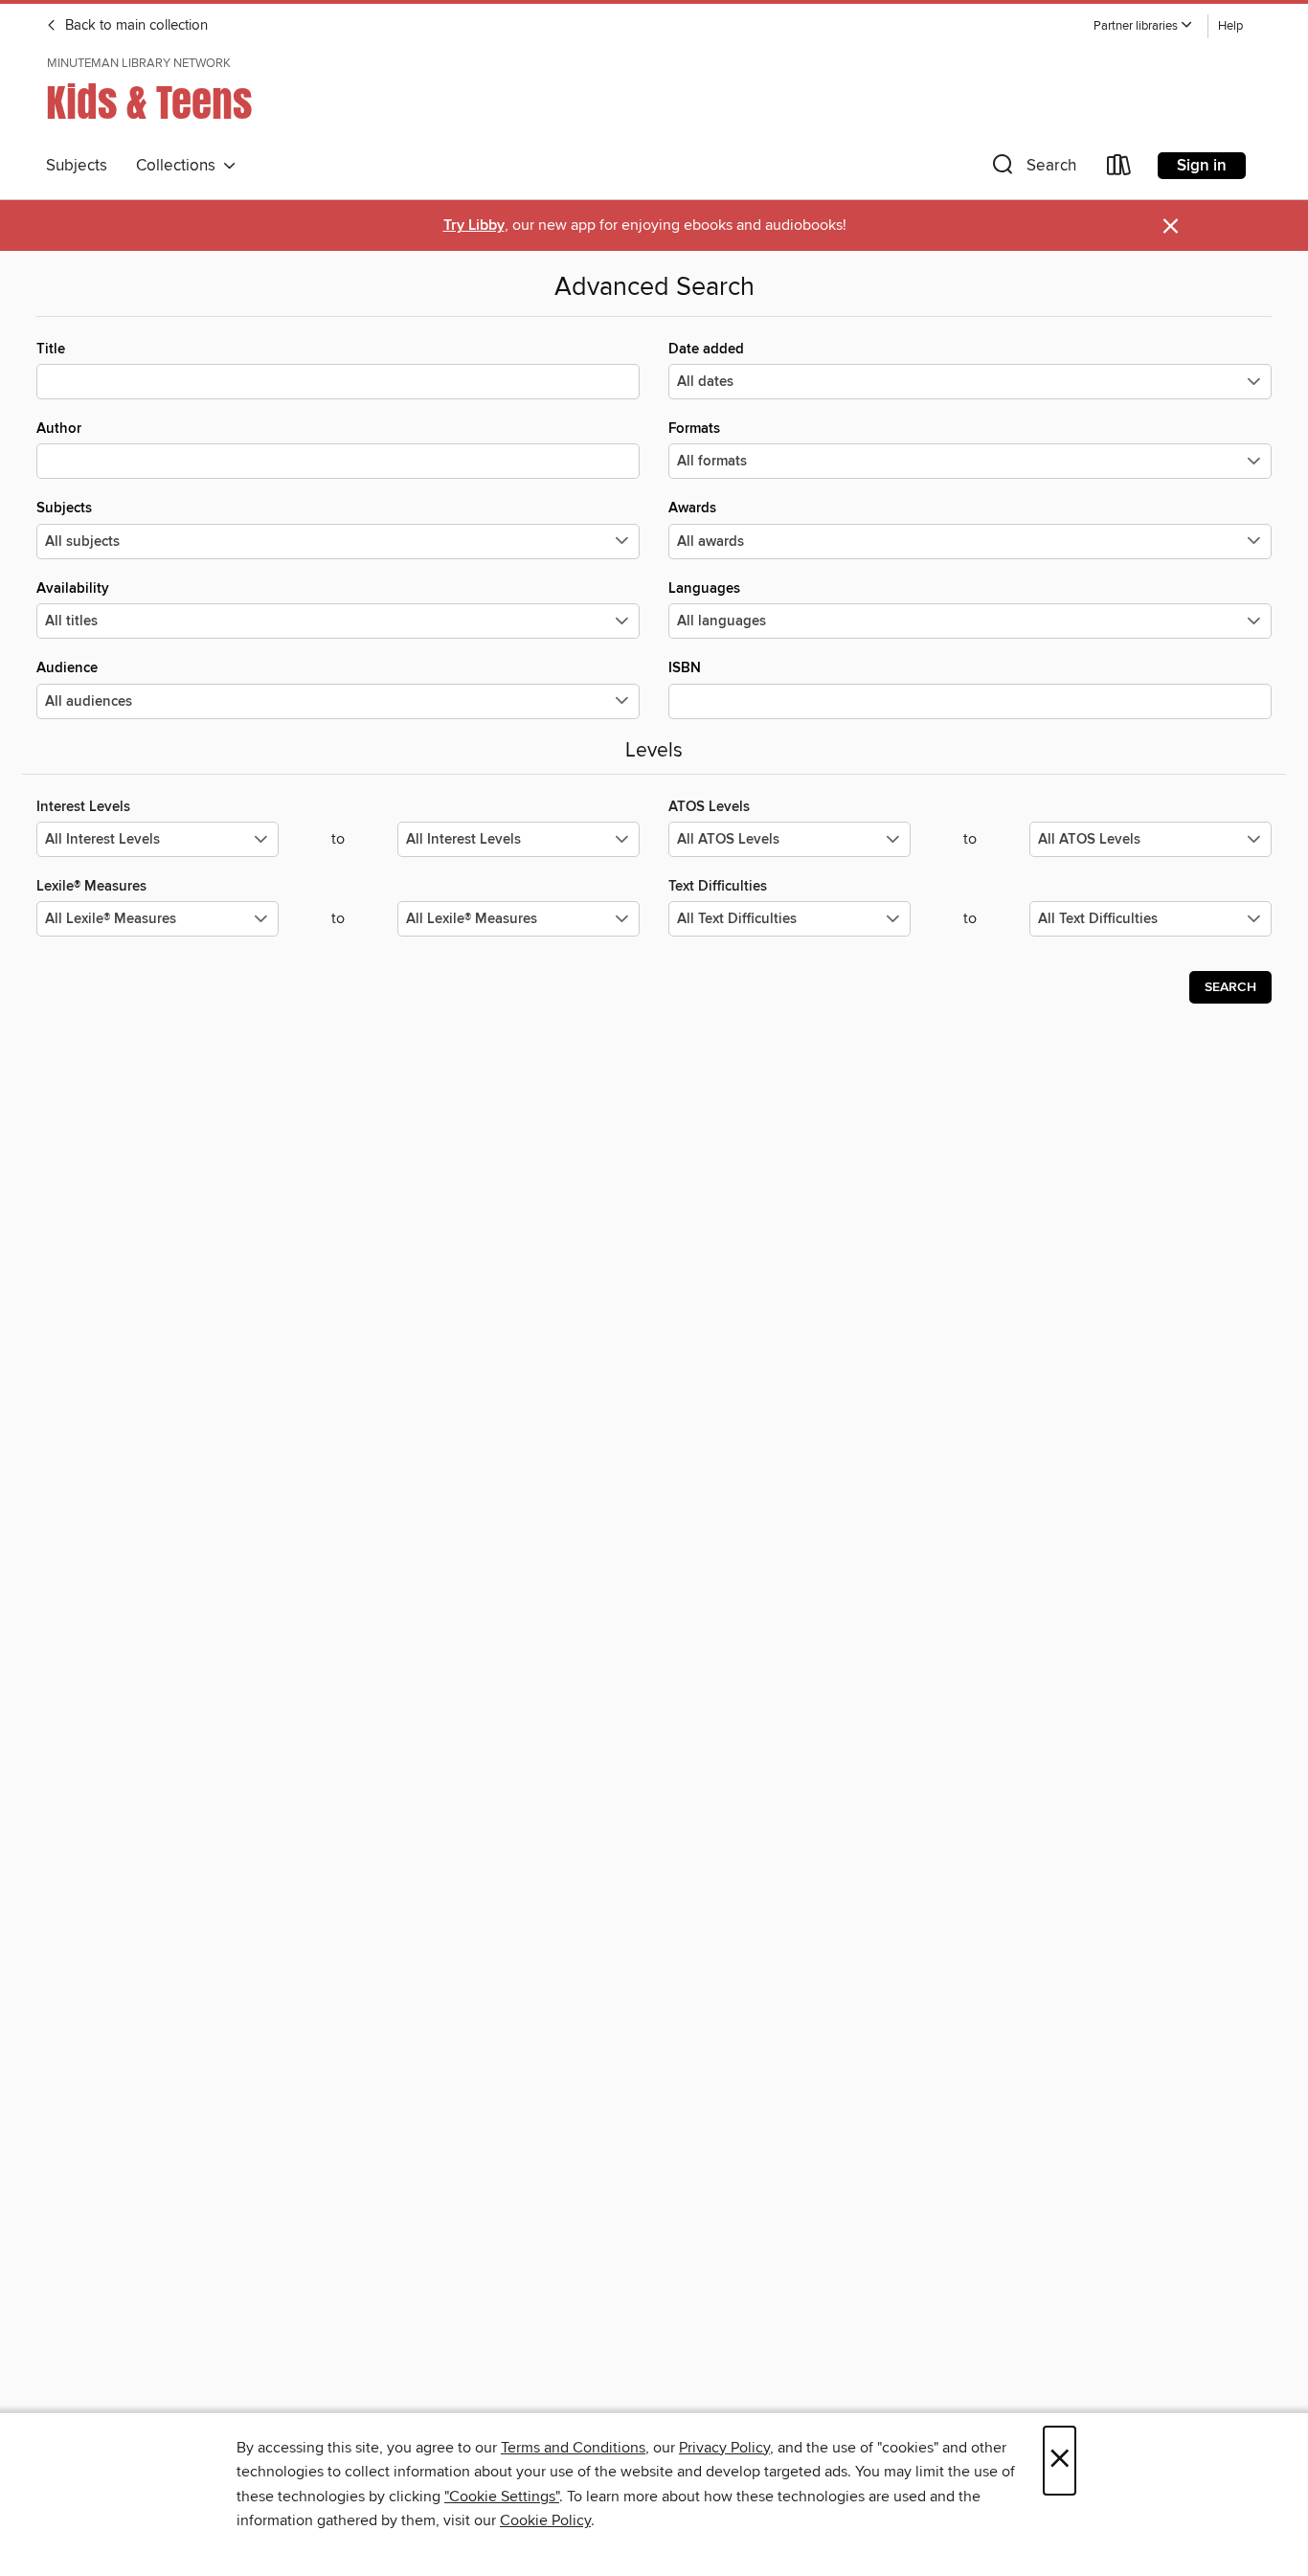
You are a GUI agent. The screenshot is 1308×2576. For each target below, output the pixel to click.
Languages (704, 588)
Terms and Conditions (573, 2448)
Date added (706, 349)
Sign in (1202, 166)
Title (51, 349)
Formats (694, 429)
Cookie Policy (545, 2520)
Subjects (77, 166)
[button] (1143, 26)
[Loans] (1119, 169)
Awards (692, 508)
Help (1230, 26)
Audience (67, 668)
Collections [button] (180, 166)
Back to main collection (135, 26)
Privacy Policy (724, 2448)
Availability (73, 588)
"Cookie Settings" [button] (502, 2497)
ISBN (685, 668)
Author (59, 429)
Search (1230, 987)
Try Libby (474, 226)
